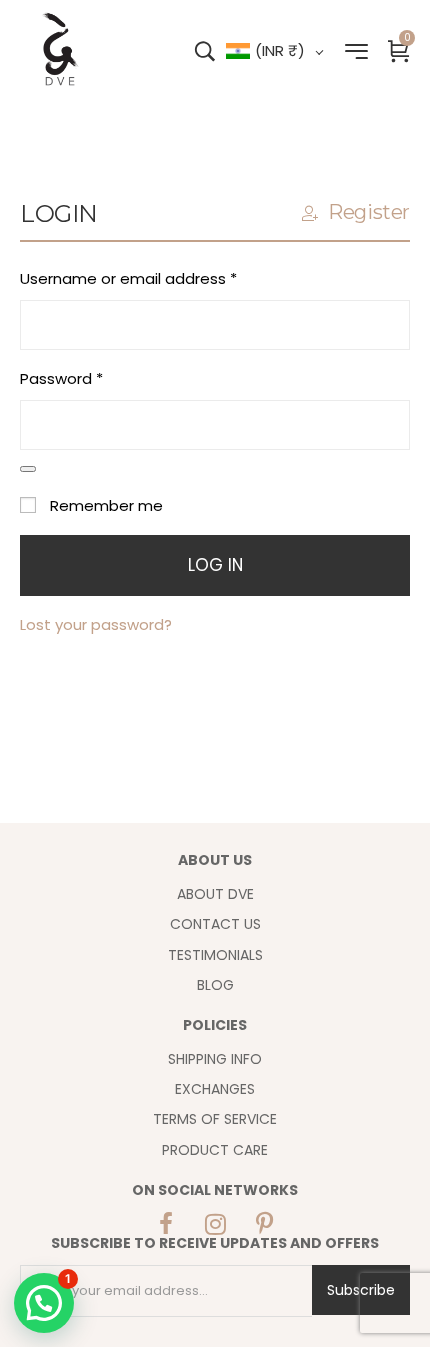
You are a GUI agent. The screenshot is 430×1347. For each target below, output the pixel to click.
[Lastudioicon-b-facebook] (166, 1224)
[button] (44, 1303)
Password (94, 377)
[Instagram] (215, 1224)
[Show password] (28, 469)
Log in (215, 565)
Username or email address (161, 277)
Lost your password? (96, 624)
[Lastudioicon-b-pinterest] (264, 1224)
